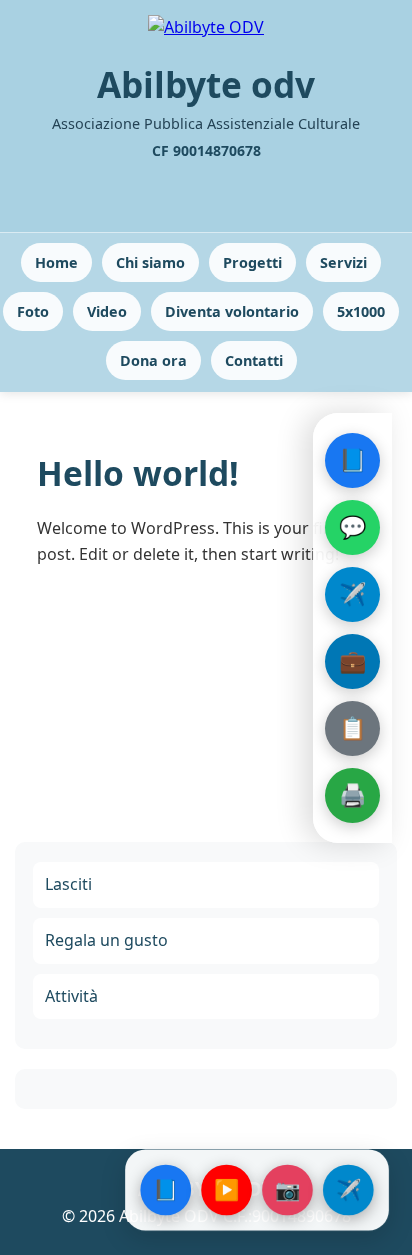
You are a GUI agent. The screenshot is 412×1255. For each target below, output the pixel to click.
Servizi (343, 262)
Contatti (254, 360)
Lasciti (68, 884)
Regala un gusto (106, 940)
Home (56, 262)
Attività (71, 996)
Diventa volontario (232, 311)
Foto (33, 311)
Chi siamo (150, 262)
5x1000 (361, 311)
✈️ (352, 593)
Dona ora (153, 360)
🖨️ (352, 794)
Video (107, 311)
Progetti (252, 262)
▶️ (226, 1189)
